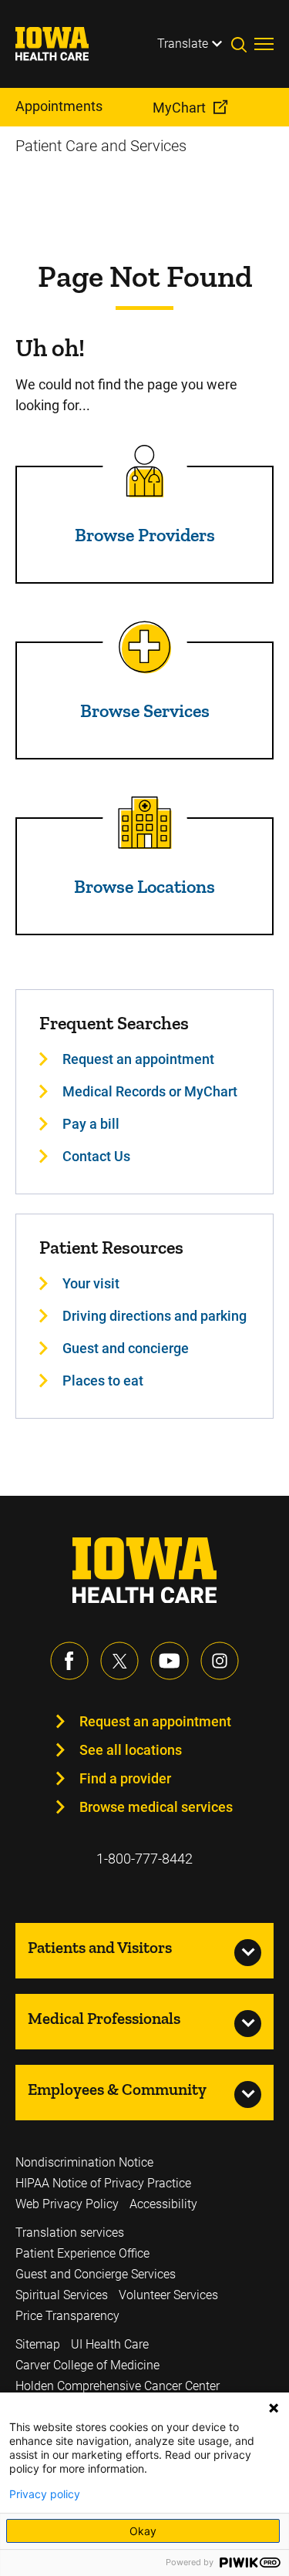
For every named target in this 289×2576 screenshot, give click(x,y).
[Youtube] (170, 1661)
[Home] (62, 44)
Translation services (70, 2233)
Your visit (91, 1283)
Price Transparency (67, 2316)
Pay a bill (91, 1124)
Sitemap (38, 2344)
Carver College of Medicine (87, 2365)
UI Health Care (110, 2344)
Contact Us (96, 1156)
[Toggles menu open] (264, 44)
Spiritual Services (62, 2295)
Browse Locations (144, 886)
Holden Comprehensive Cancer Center (118, 2386)
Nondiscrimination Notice (84, 2162)
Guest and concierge (126, 1348)
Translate (183, 44)
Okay (143, 2531)
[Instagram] (220, 1661)
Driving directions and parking (155, 1316)
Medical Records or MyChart (150, 1091)
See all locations (131, 1750)
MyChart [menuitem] (179, 108)
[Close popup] (274, 2408)
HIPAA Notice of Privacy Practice (103, 2183)
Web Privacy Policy (67, 2204)
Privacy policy (45, 2494)
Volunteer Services (168, 2295)
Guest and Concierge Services (96, 2274)
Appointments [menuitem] (59, 106)
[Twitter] (119, 1661)
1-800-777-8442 (144, 1859)
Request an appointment (138, 1059)
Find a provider (125, 1778)
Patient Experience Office (82, 2253)
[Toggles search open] (243, 44)
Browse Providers (145, 535)
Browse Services (145, 711)
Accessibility (163, 2204)
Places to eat (103, 1381)
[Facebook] (69, 1661)
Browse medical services (156, 1807)
